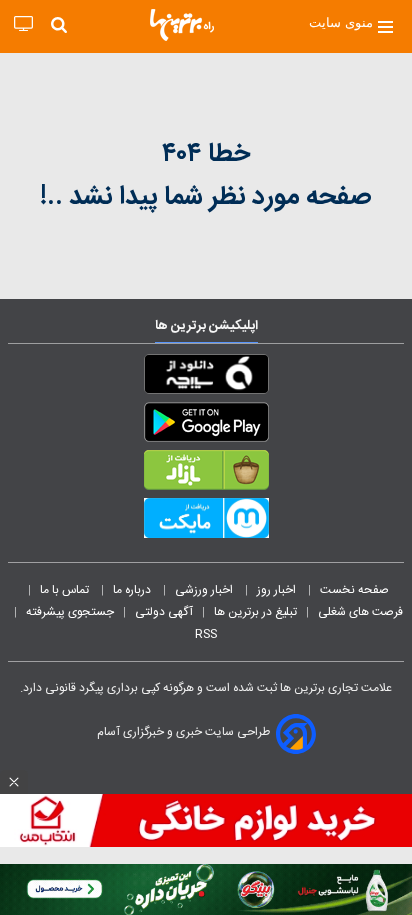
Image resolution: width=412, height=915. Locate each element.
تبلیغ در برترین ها (255, 612)
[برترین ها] (182, 25)
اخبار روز (278, 590)
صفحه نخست (354, 590)
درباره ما (133, 590)
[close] (14, 782)
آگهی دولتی (164, 612)
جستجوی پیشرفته (70, 612)
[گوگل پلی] (206, 426)
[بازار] (206, 474)
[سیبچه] (206, 378)
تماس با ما (66, 590)
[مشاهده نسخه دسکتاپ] (23, 24)
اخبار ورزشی (205, 590)
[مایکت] (206, 522)
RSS (206, 634)
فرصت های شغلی (360, 612)
